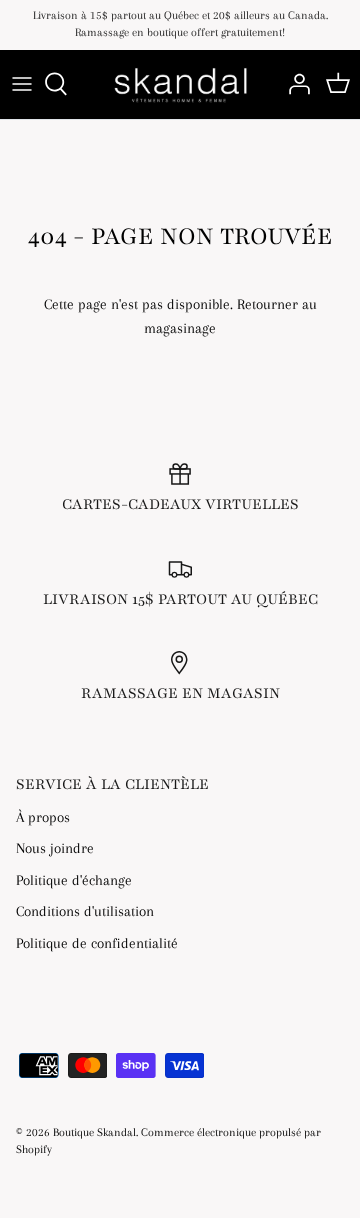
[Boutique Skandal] (180, 84)
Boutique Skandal (94, 1132)
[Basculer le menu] (22, 84)
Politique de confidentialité (97, 943)
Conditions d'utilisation (85, 911)
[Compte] (294, 84)
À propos (43, 817)
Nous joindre (55, 848)
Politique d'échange (74, 880)
